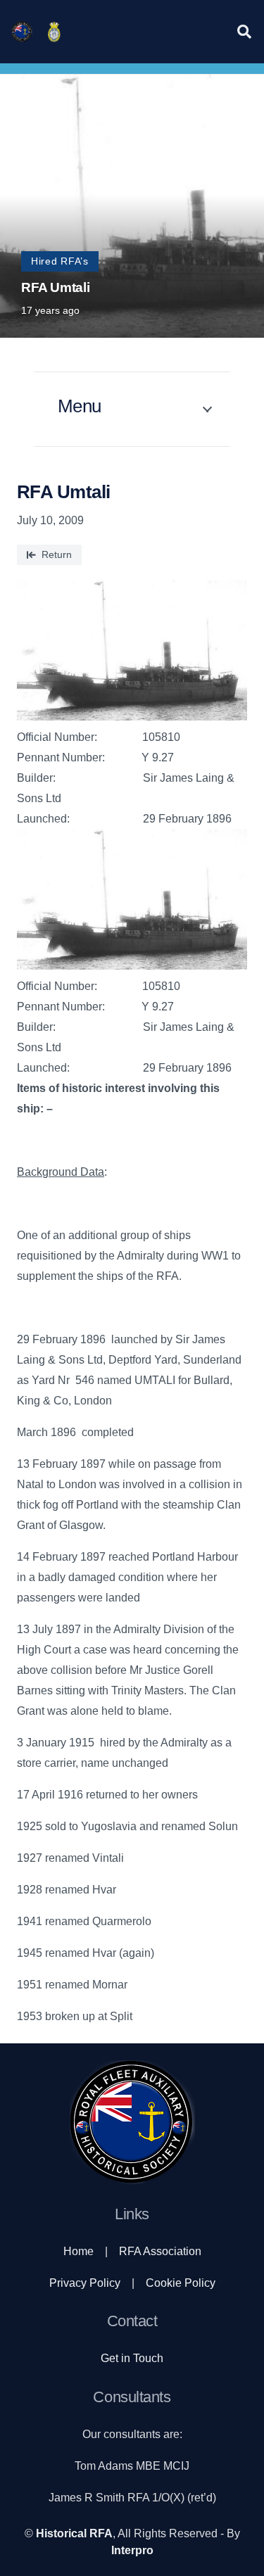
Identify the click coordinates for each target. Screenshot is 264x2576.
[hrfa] (22, 32)
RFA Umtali (55, 287)
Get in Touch (132, 2358)
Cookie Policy (181, 2283)
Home (78, 2251)
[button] (244, 32)
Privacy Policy (85, 2283)
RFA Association (160, 2251)
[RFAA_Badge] (54, 32)
